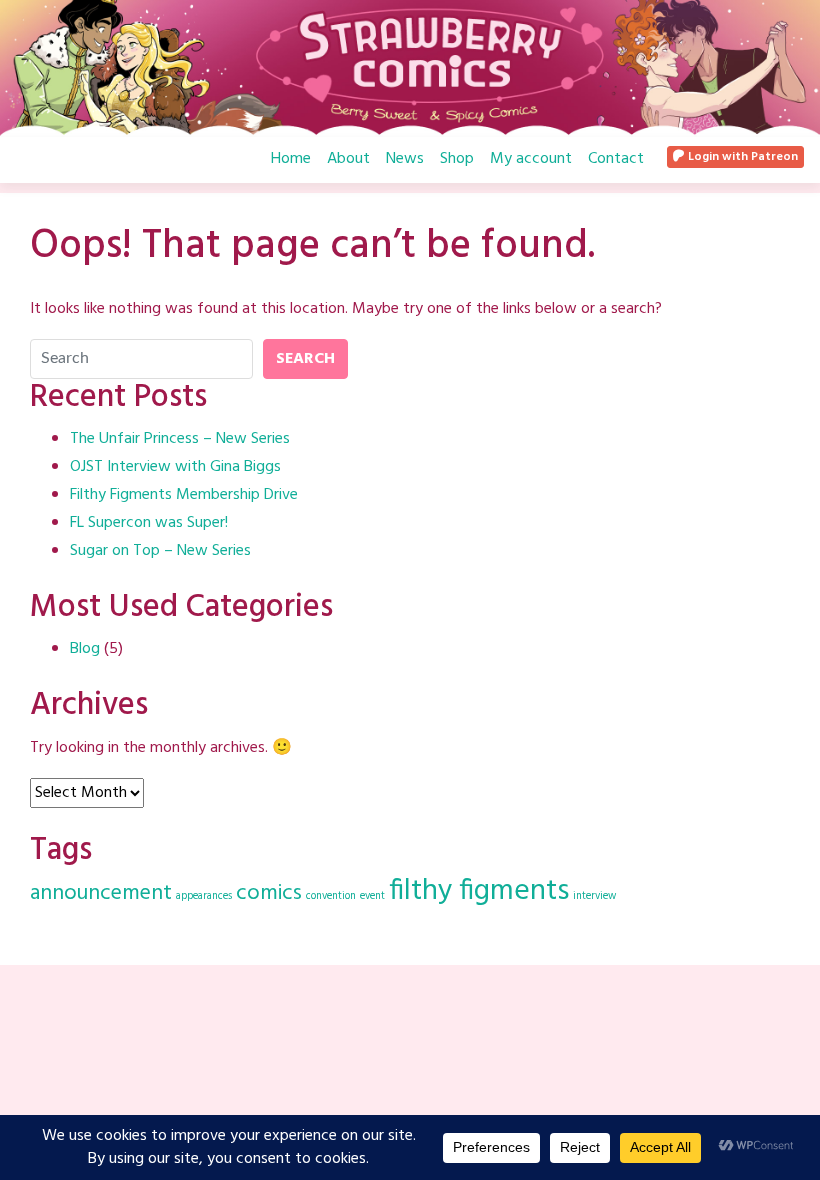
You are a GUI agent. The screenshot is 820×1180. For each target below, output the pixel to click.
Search (305, 359)
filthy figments (479, 891)
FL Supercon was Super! (149, 523)
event (372, 896)
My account (531, 159)
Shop (457, 159)
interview (594, 896)
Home (291, 159)
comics (269, 893)
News (405, 159)
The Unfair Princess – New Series (180, 439)
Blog (85, 649)
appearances (204, 896)
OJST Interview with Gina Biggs (175, 467)
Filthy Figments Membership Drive (184, 495)
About (348, 159)
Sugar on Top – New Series (160, 551)
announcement (101, 893)
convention (331, 896)
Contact (616, 159)
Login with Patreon (741, 157)
